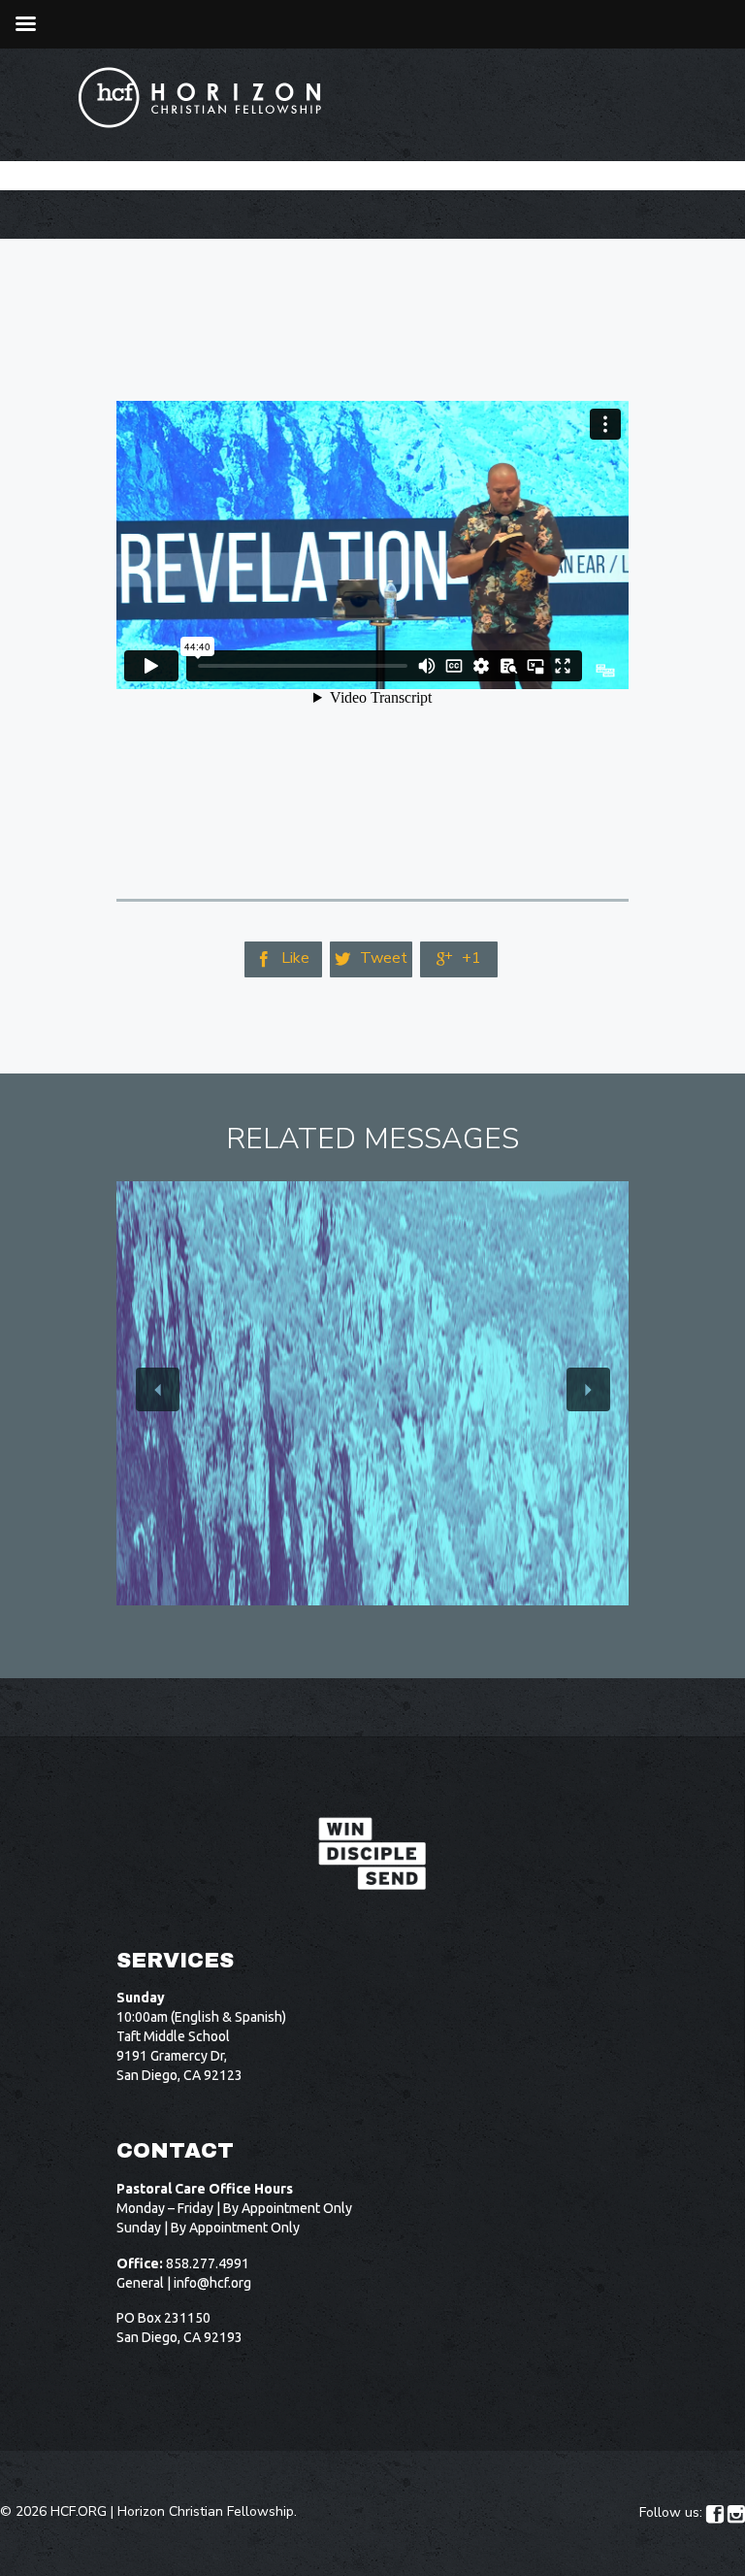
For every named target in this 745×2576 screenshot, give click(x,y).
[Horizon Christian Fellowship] (201, 98)
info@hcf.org (212, 2283)
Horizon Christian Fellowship (206, 2511)
